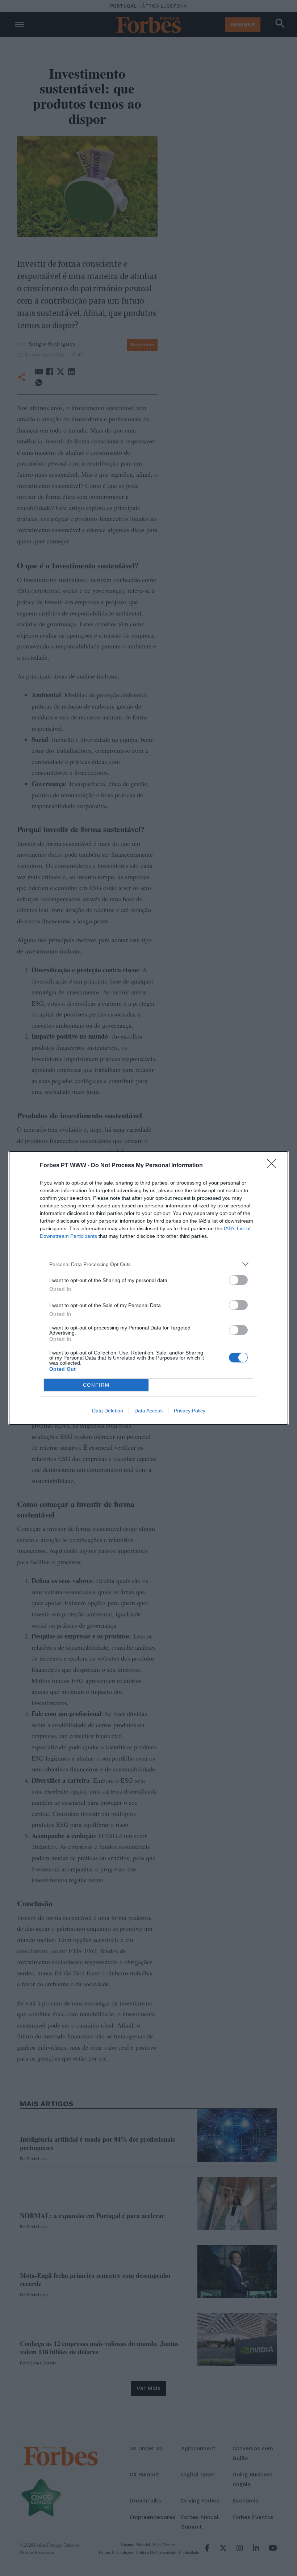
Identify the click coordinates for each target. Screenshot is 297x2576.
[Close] (274, 1166)
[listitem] (148, 1264)
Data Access (148, 1411)
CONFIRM (96, 1385)
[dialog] (148, 1288)
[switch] (238, 1280)
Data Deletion (108, 1411)
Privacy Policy (190, 1411)
